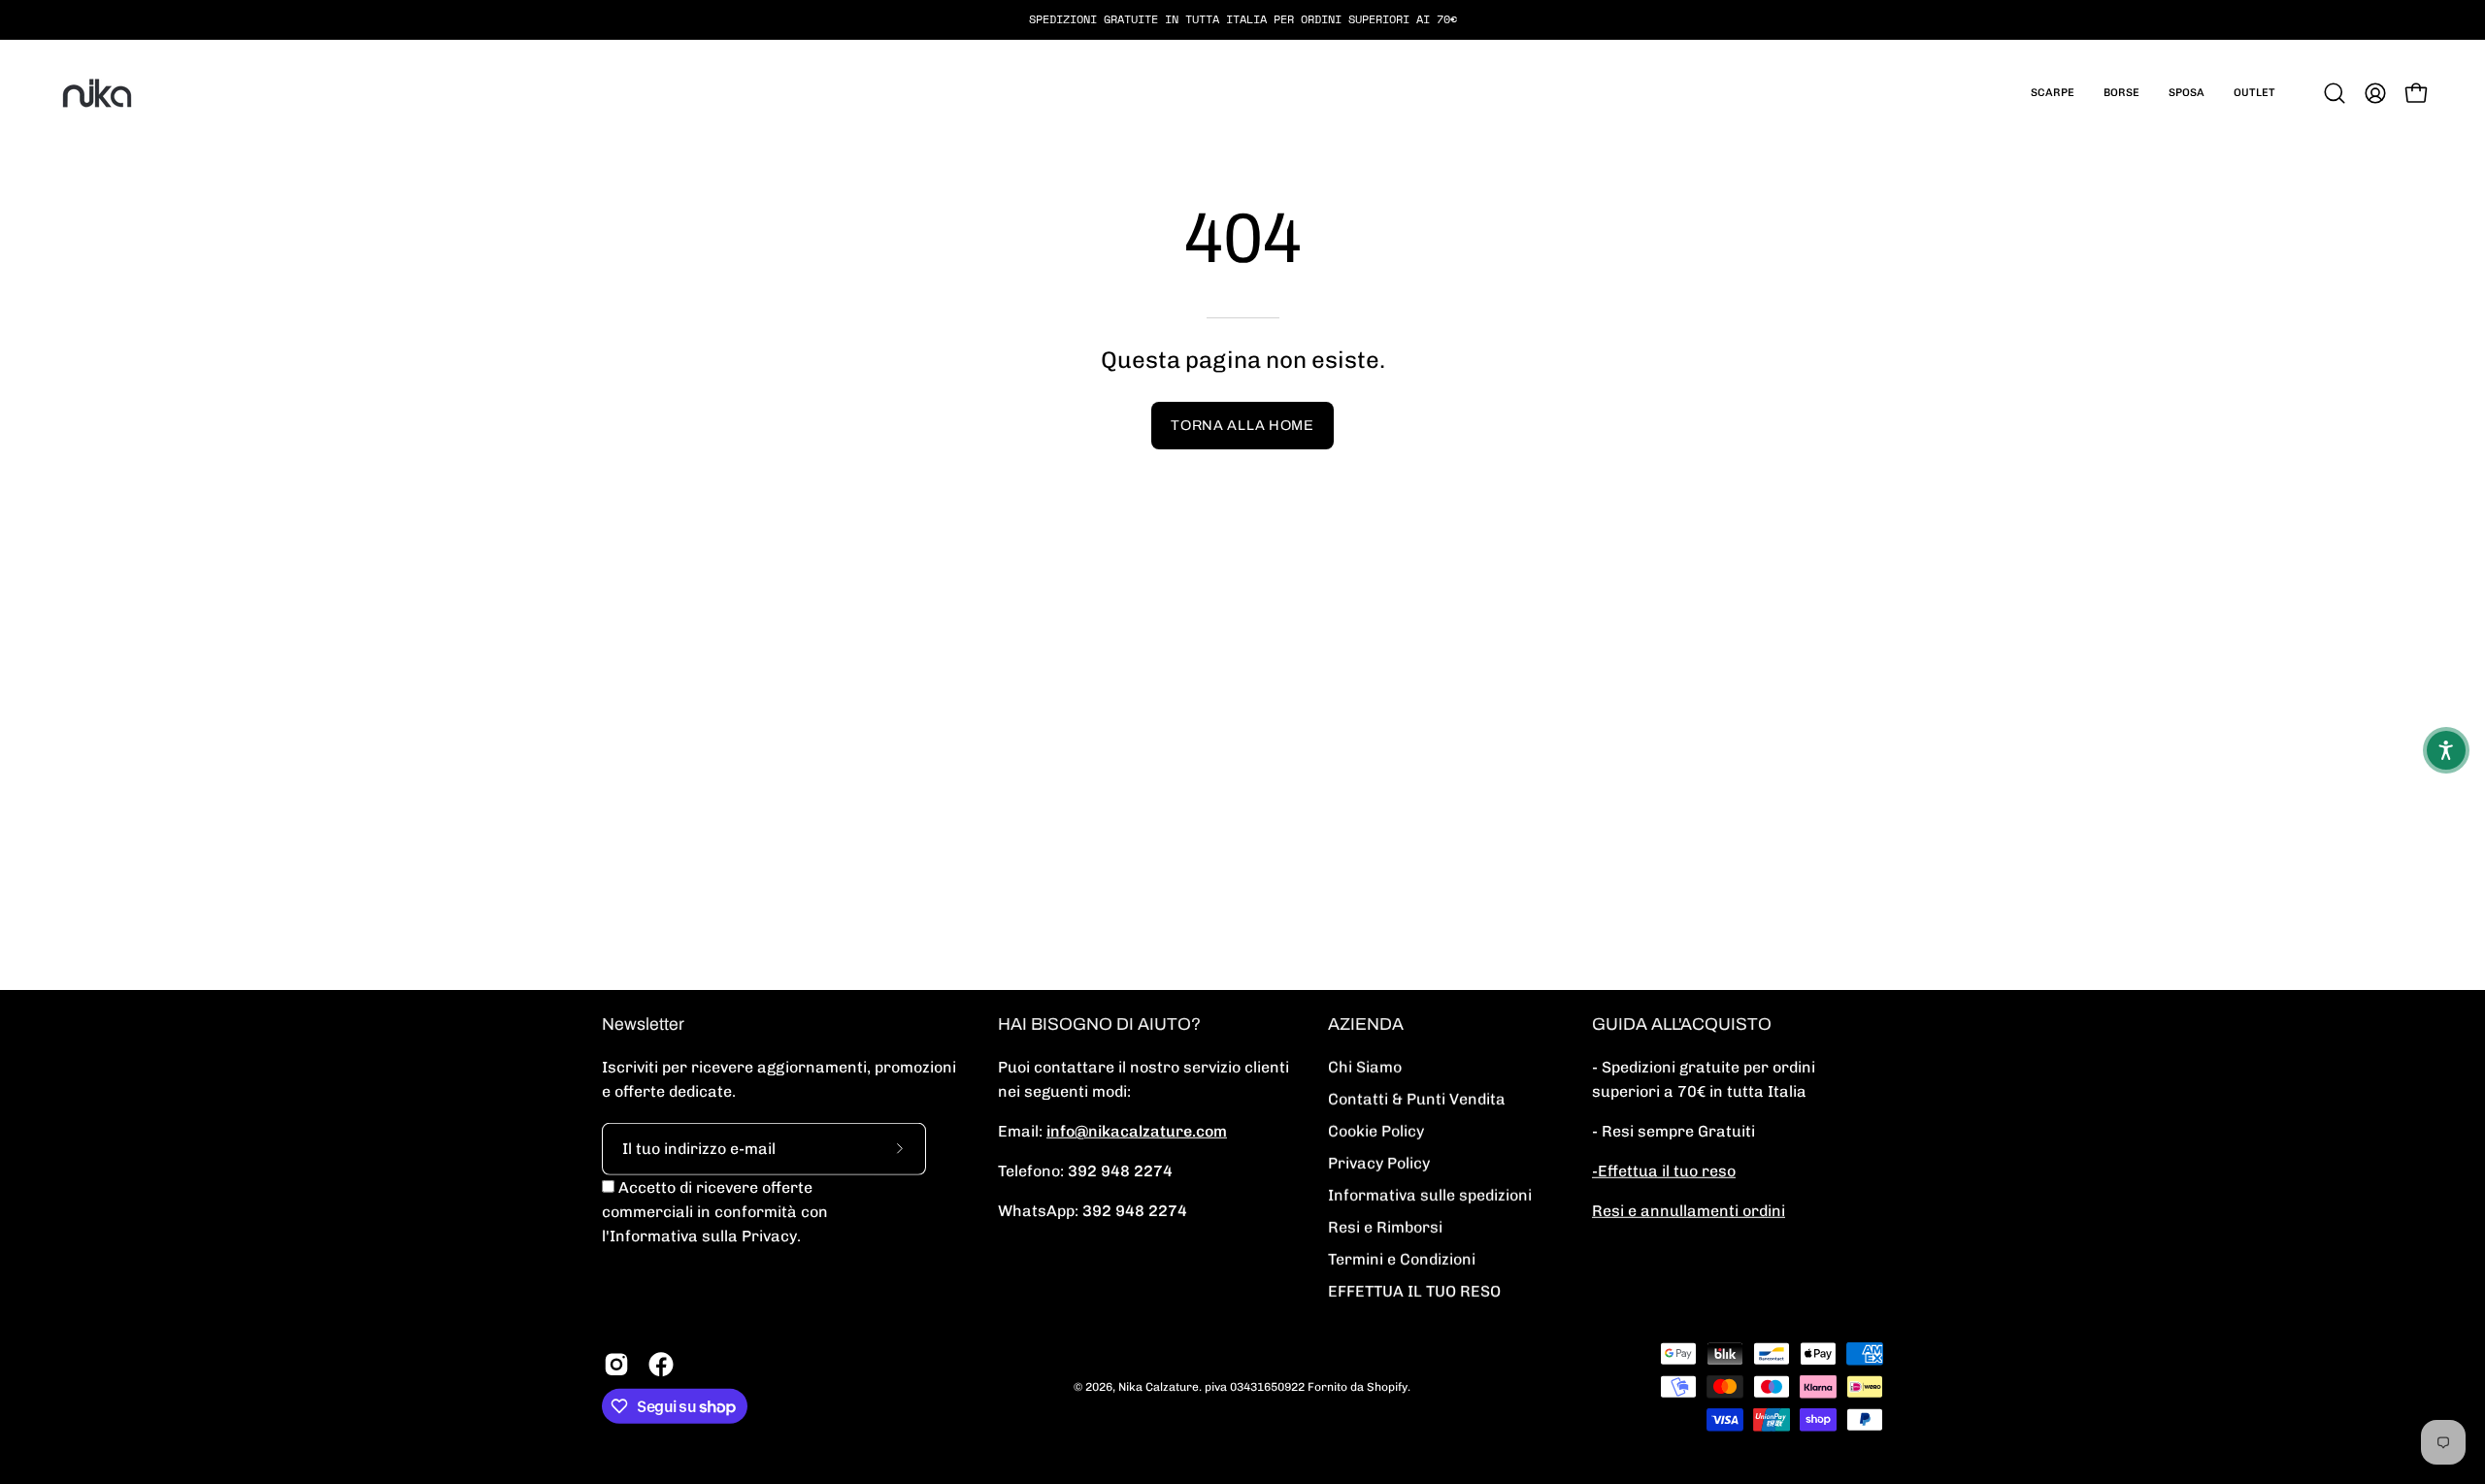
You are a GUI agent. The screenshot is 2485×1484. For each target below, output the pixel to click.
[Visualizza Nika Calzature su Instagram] (616, 1365)
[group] (1242, 19)
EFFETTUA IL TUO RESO (1414, 1291)
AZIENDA (1366, 1024)
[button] (2053, 93)
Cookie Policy (1376, 1131)
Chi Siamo (1365, 1067)
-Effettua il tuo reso (1664, 1171)
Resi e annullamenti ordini (1689, 1211)
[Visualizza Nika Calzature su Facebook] (661, 1365)
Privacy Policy (1379, 1163)
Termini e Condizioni (1402, 1259)
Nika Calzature (1159, 1386)
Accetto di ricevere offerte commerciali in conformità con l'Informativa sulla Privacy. (715, 1212)
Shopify (1387, 1386)
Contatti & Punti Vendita (1417, 1099)
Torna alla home (1242, 425)
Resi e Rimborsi (1385, 1227)
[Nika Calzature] (97, 93)
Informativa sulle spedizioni (1430, 1195)
